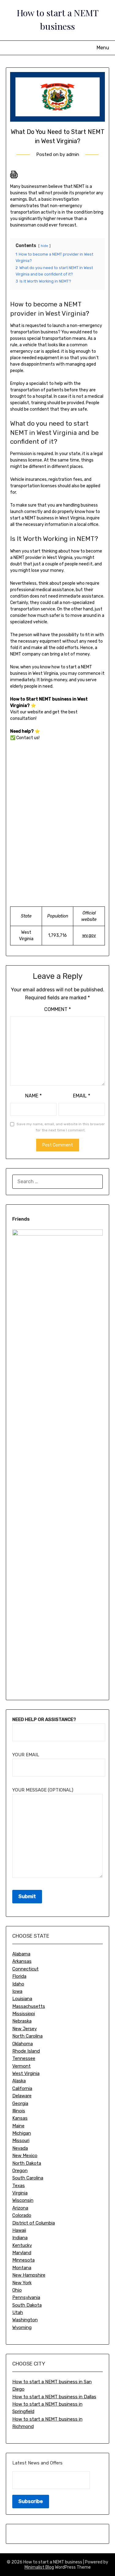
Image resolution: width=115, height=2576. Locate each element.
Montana (22, 2268)
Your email (26, 1755)
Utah (18, 2312)
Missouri (21, 2141)
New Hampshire (29, 2275)
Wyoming (22, 2327)
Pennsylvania (26, 2297)
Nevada (20, 2148)
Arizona (20, 2208)
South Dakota (27, 2305)
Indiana (20, 2238)
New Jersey (25, 2029)
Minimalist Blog (39, 2567)
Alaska (19, 2081)
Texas (19, 2186)
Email (82, 1096)
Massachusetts (29, 2006)
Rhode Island (26, 2051)
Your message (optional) (43, 1790)
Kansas (20, 2118)
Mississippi (24, 2014)
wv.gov (89, 935)
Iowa (17, 1991)
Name (33, 1096)
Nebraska (22, 2021)
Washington (25, 2320)
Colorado (22, 2215)
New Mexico (25, 2156)
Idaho (18, 1984)
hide (44, 246)
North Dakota (27, 2163)
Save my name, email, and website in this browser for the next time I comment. (61, 1127)
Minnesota (23, 2260)
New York (22, 2283)
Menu (103, 48)
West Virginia (26, 2073)
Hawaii (19, 2230)
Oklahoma (23, 2044)
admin (73, 154)
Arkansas (22, 1961)
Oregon (20, 2171)
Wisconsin (23, 2200)
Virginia (20, 2193)
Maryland (22, 2253)
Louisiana (22, 1999)
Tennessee (24, 2058)
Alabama (21, 1954)
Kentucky (22, 2245)
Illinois (19, 2111)
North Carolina (27, 2036)
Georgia (20, 2103)
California (22, 2088)
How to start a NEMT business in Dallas (54, 2397)
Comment (57, 1009)
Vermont (21, 2066)
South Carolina (28, 2178)
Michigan (22, 2133)
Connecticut (25, 1969)
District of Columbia (34, 2223)
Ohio (17, 2290)
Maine (18, 2126)
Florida (19, 1976)
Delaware (22, 2096)
